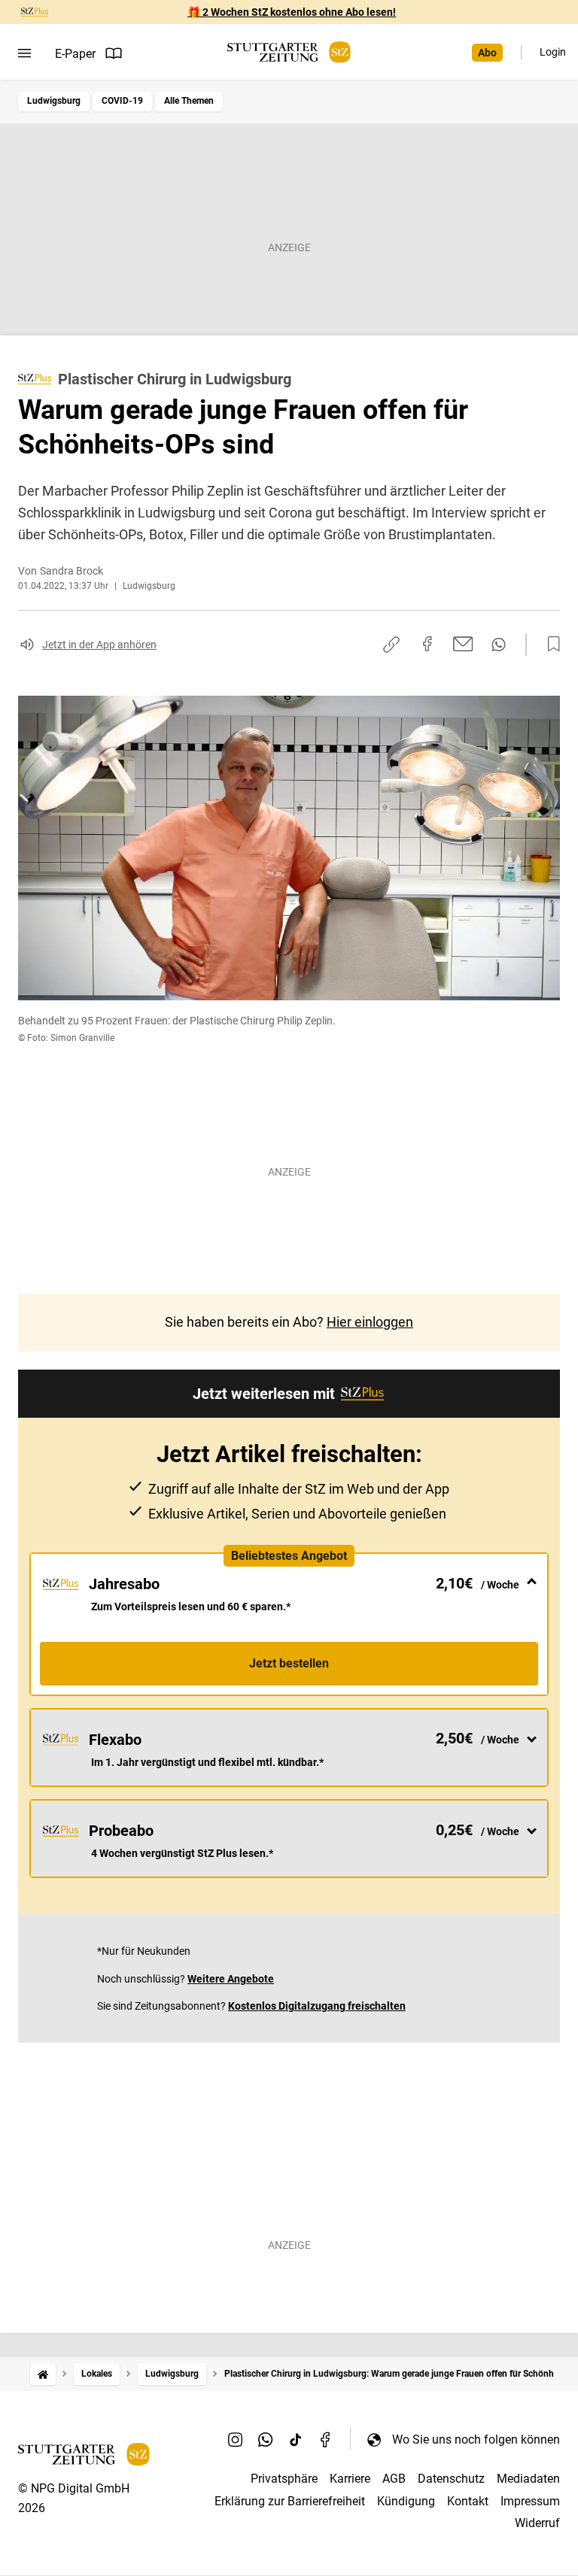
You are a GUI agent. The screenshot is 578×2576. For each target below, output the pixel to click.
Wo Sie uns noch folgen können (476, 2439)
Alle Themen (189, 101)
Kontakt (468, 2501)
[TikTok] (296, 2439)
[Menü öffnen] (24, 53)
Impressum (530, 2501)
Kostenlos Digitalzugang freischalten (317, 2006)
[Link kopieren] (391, 645)
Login (553, 52)
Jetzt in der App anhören (99, 645)
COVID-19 (122, 101)
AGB (394, 2479)
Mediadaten (528, 2479)
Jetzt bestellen (289, 1663)
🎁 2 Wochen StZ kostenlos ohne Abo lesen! (292, 12)
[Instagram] (236, 2439)
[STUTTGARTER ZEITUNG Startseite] (289, 52)
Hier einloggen (370, 1322)
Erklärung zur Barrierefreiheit (290, 2501)
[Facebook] (326, 2439)
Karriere (350, 2479)
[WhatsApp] (266, 2439)
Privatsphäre (284, 2479)
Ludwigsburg (54, 101)
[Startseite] (43, 2374)
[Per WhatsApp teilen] (499, 645)
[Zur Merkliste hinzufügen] (549, 645)
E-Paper (75, 54)
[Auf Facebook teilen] (427, 644)
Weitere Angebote (231, 1979)
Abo (487, 53)
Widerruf (537, 2523)
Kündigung (406, 2501)
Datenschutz (451, 2479)
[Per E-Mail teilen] (463, 644)
